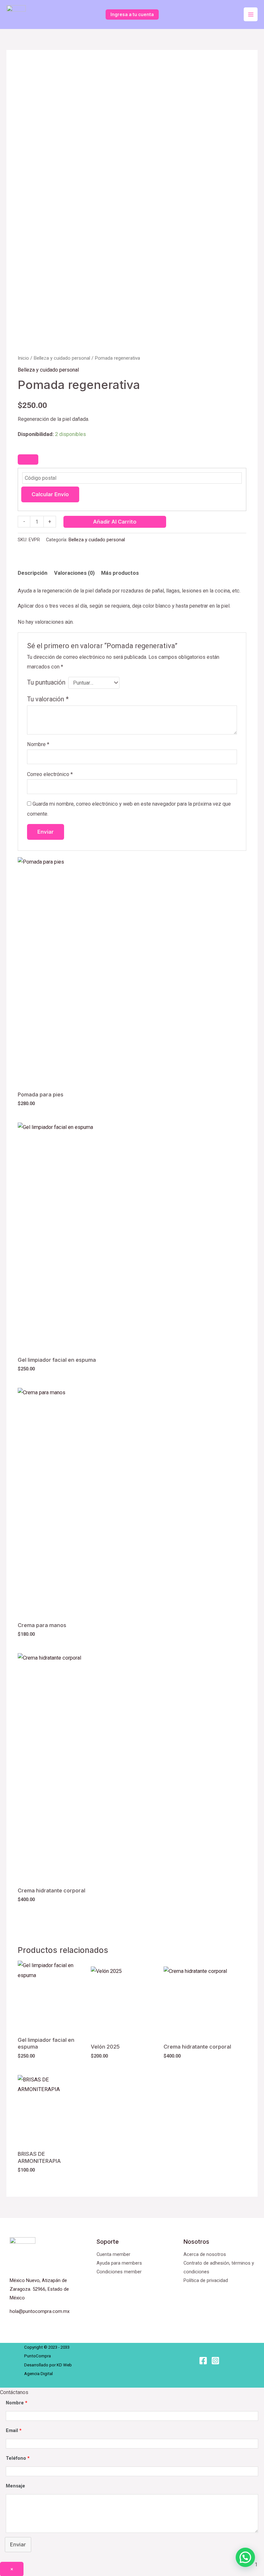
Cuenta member (113, 2254)
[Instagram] (215, 2361)
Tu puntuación (46, 682)
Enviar (18, 2544)
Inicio (23, 358)
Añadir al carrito (115, 522)
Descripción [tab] (33, 573)
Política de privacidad (206, 2280)
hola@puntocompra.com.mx (40, 2311)
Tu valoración (48, 699)
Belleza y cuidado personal (62, 358)
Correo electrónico (50, 774)
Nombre (38, 744)
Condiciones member (119, 2272)
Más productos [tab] (120, 573)
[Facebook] (203, 2361)
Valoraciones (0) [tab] (74, 573)
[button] (245, 2557)
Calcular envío (50, 494)
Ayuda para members (119, 2263)
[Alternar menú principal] (251, 14)
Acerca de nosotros (205, 2254)
